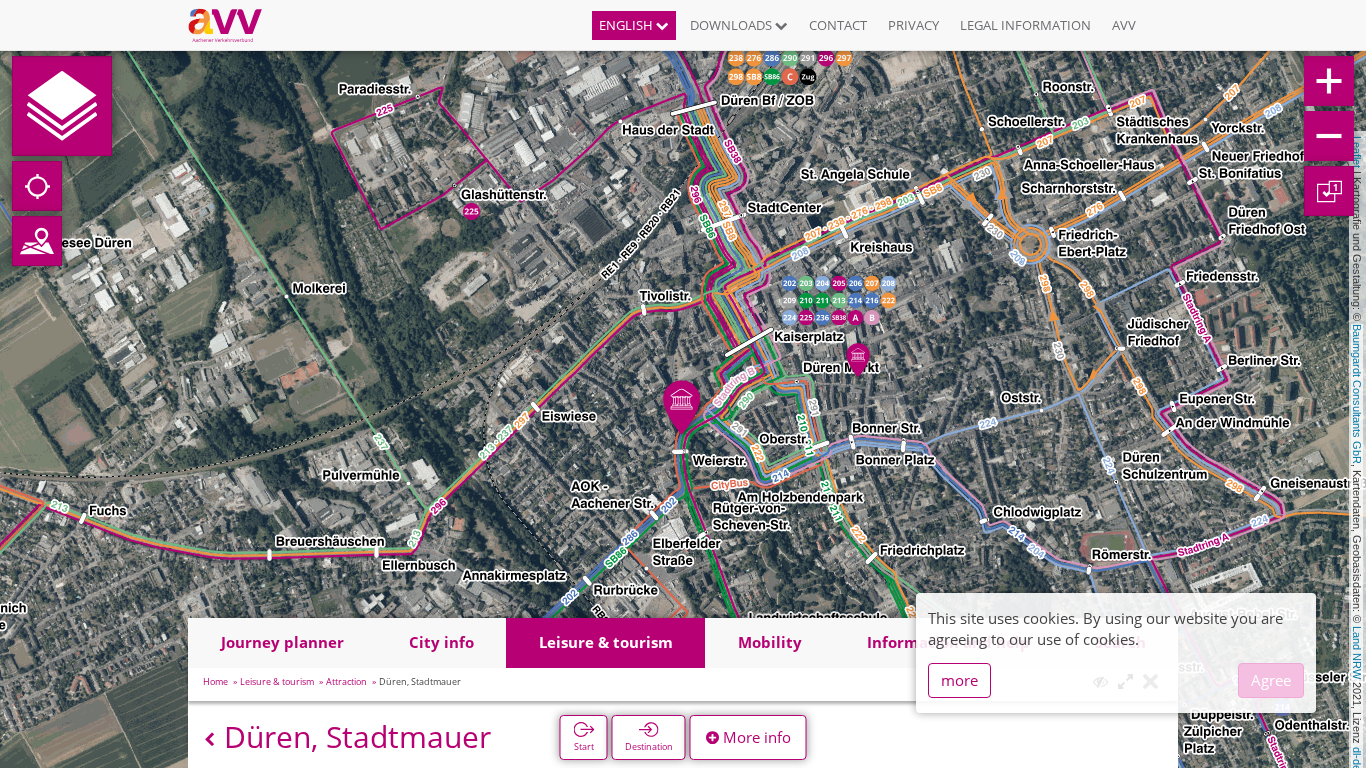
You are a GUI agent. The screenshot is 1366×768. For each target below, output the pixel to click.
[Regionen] (37, 241)
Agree (1271, 680)
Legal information (1025, 25)
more (959, 680)
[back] (209, 739)
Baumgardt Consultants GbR (1357, 394)
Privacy (913, 25)
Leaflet (1357, 152)
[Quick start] (62, 106)
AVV (1124, 25)
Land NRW (1357, 652)
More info (755, 737)
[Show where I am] (37, 186)
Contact (838, 25)
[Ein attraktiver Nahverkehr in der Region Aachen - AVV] (232, 25)
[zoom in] (1329, 81)
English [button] (627, 25)
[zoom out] (1329, 136)
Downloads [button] (732, 25)
